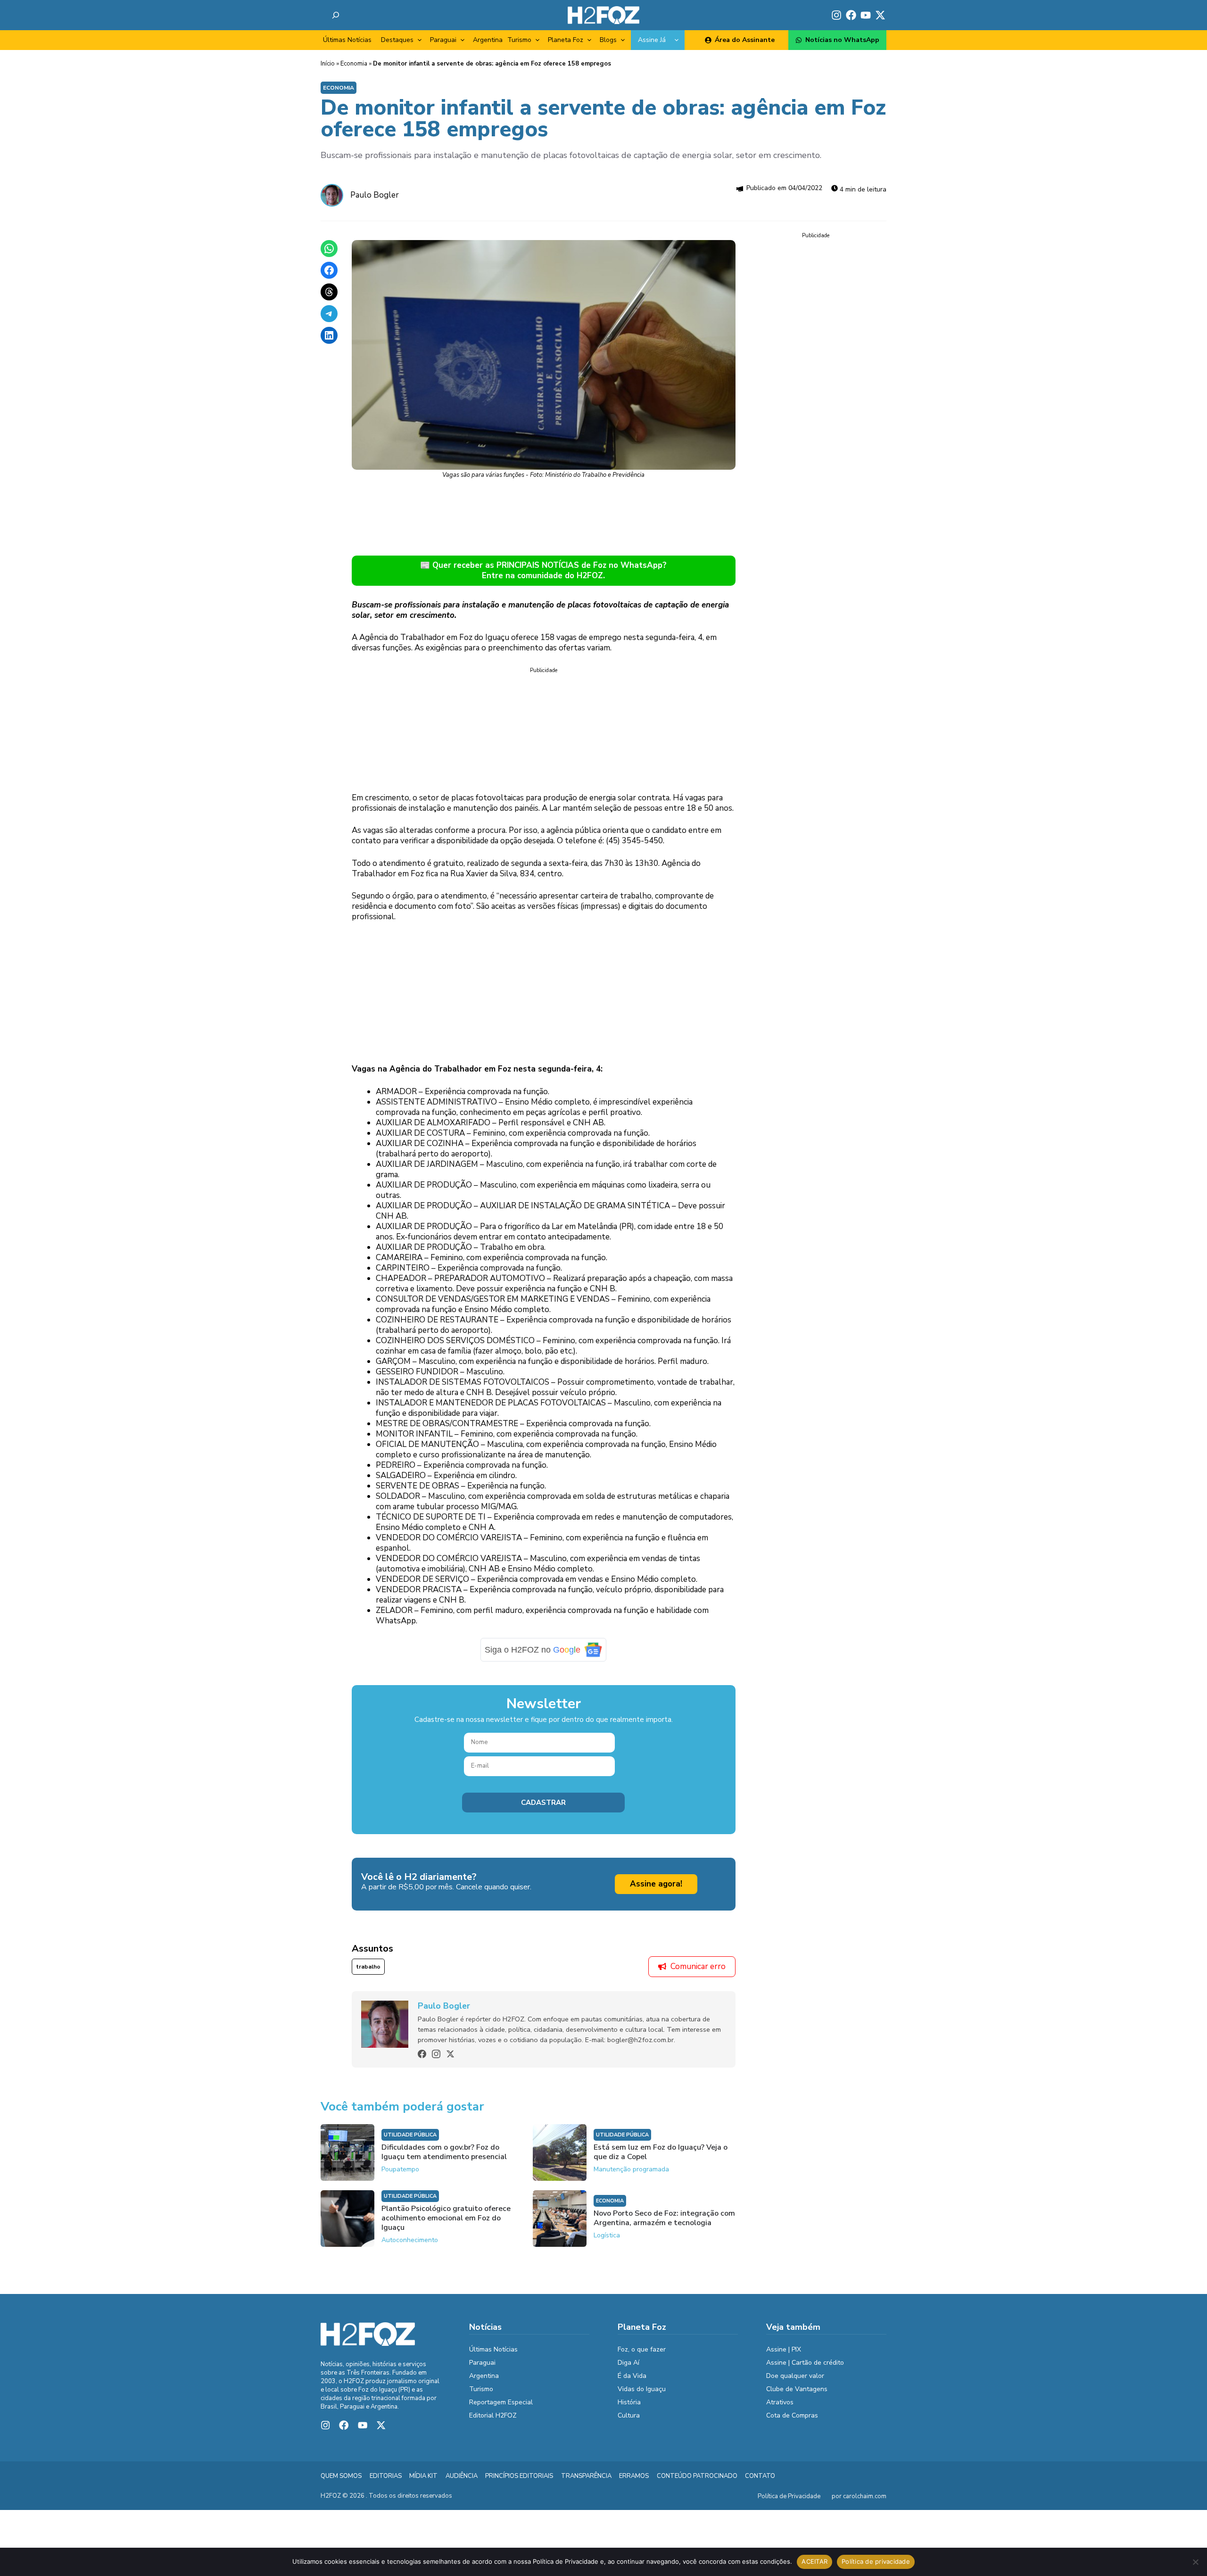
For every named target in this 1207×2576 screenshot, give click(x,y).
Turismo (519, 40)
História (629, 2402)
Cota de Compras (792, 2415)
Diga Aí (628, 2363)
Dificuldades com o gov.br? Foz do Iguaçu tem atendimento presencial (444, 2152)
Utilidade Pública (410, 2135)
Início (328, 64)
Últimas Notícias (347, 40)
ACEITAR (814, 2561)
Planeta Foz (566, 40)
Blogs (608, 40)
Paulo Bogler (375, 195)
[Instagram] (436, 2054)
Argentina (488, 40)
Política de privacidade (876, 2561)
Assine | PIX (784, 2349)
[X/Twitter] (450, 2054)
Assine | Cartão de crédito (805, 2363)
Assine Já (652, 40)
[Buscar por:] (336, 15)
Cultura (629, 2415)
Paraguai (443, 40)
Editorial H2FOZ (493, 2415)
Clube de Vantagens (797, 2389)
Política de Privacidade (789, 2496)
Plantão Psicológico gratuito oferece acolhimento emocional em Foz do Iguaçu (446, 2218)
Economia (354, 64)
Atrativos (780, 2402)
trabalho (368, 1967)
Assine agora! (656, 1884)
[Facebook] (422, 2054)
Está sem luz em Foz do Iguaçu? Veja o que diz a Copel (661, 2152)
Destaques (397, 40)
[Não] (1195, 2562)
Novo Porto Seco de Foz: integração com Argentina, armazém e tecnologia (664, 2218)
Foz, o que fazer (642, 2349)
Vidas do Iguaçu (642, 2389)
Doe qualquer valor (795, 2376)
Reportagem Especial (501, 2402)
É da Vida (632, 2376)
